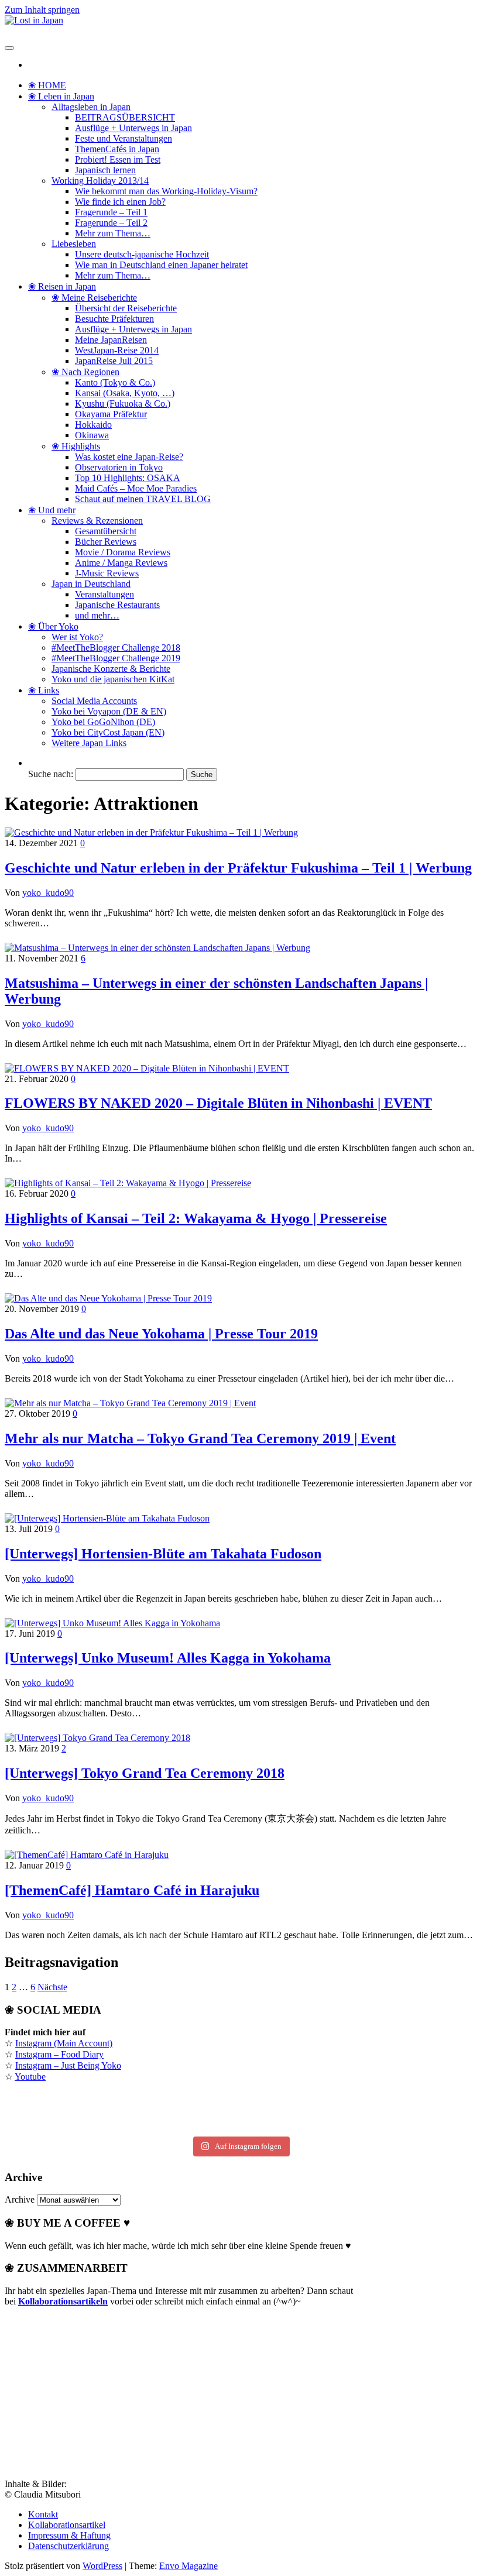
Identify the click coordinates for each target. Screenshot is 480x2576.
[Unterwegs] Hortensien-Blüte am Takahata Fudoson (163, 1554)
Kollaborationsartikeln (63, 2301)
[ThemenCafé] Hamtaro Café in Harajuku (132, 1890)
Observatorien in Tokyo (119, 467)
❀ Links (44, 690)
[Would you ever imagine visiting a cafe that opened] (396, 2100)
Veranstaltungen (104, 594)
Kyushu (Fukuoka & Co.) (123, 403)
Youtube (30, 2077)
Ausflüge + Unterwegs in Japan (133, 128)
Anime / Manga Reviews (121, 563)
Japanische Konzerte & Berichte (111, 669)
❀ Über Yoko (53, 626)
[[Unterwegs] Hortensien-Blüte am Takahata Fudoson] (107, 1518)
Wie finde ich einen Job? (120, 202)
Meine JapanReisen (111, 340)
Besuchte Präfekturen (114, 319)
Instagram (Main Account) (64, 2043)
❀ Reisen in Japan (62, 286)
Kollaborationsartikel (67, 2525)
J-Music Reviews (107, 573)
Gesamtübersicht (106, 531)
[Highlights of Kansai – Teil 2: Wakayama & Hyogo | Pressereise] (128, 1183)
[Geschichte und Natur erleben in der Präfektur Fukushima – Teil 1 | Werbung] (151, 832)
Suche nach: (51, 774)
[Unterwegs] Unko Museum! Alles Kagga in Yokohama (168, 1658)
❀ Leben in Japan (61, 96)
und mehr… (97, 615)
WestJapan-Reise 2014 (117, 350)
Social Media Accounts (94, 701)
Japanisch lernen (105, 170)
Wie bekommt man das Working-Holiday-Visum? (166, 191)
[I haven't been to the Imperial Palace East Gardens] (84, 2100)
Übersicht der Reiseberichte (126, 308)
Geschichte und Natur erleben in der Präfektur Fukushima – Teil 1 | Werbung (238, 868)
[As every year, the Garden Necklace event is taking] (84, 2113)
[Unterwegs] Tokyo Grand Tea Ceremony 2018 (145, 1773)
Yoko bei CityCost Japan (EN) (108, 732)
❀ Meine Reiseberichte (94, 298)
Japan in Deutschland (91, 584)
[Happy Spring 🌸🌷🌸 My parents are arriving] (84, 2125)
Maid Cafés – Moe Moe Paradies (136, 488)
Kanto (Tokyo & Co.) (115, 382)
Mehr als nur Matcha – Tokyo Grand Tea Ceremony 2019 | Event (200, 1438)
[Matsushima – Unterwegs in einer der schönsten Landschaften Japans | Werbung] (157, 948)
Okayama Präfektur (111, 414)
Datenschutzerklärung (68, 2546)
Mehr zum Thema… (113, 233)
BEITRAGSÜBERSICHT (125, 117)
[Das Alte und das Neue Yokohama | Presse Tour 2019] (108, 1298)
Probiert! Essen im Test (118, 159)
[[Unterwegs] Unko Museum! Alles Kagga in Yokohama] (112, 1623)
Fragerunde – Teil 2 (111, 223)
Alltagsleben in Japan (91, 107)
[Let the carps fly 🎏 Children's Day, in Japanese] (240, 2113)
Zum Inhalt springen (42, 10)
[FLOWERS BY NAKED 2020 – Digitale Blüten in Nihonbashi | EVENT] (147, 1068)
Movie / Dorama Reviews (123, 552)
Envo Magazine (188, 2566)
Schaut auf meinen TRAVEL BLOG (143, 499)
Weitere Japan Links (89, 743)
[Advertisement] (92, 2389)
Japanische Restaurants (117, 605)
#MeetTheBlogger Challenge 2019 (116, 658)
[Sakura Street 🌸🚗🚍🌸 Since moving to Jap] (240, 2125)
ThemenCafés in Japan (117, 149)
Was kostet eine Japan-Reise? (129, 457)
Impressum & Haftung (69, 2535)
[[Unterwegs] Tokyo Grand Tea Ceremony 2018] (97, 1738)
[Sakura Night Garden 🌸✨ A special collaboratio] (396, 2125)
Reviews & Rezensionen (97, 521)
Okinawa (92, 435)
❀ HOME (47, 85)
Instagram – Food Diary (59, 2054)
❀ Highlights (76, 446)
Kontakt (43, 2514)
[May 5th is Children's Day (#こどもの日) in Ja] (240, 2100)
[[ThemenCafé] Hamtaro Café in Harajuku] (87, 1855)
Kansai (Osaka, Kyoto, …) (125, 393)
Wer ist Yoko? (77, 637)
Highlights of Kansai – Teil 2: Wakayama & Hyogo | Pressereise (196, 1218)
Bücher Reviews (106, 542)
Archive (20, 2199)
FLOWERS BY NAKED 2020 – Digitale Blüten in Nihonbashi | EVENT (218, 1103)
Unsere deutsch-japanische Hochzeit (142, 254)
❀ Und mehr (52, 510)
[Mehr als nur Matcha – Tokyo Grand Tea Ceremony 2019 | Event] (130, 1403)
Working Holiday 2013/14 (100, 181)
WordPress (102, 2566)
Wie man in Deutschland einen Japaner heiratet (161, 265)
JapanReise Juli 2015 (114, 361)
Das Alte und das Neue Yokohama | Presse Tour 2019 (161, 1334)
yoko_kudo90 (48, 893)
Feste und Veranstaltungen (124, 138)
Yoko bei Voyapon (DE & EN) (109, 711)
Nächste (52, 1987)
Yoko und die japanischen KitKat (113, 679)
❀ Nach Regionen (85, 372)
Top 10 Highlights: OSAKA (128, 478)
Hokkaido (93, 425)
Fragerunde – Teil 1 (111, 212)
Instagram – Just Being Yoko (68, 2065)
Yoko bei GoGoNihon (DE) (103, 722)
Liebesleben (74, 244)
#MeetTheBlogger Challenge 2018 (116, 648)
